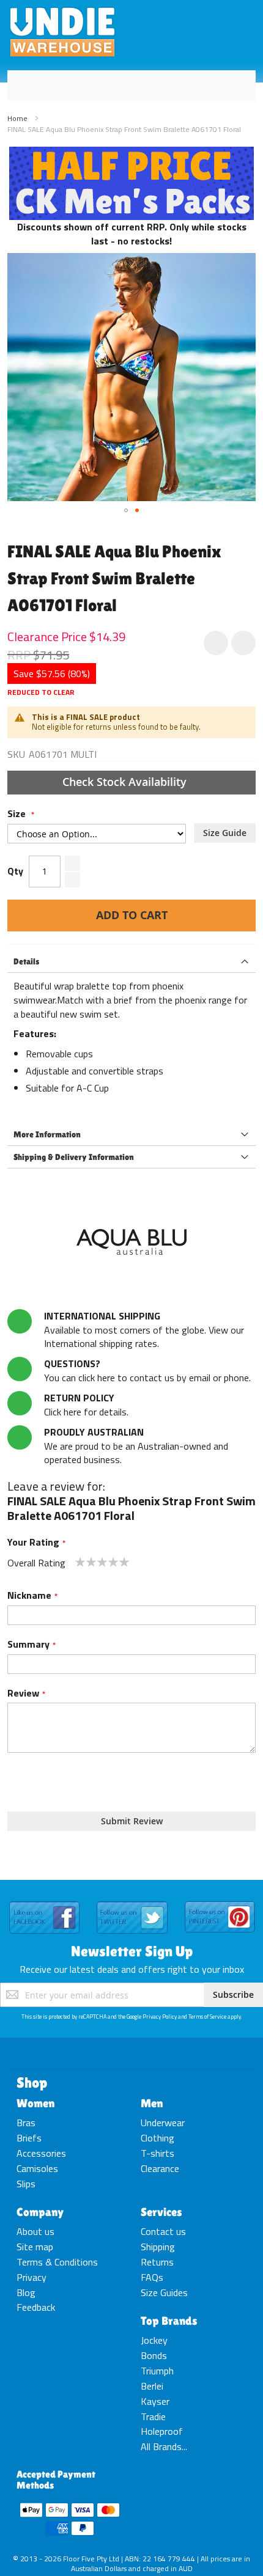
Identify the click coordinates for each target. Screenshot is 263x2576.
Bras (26, 2123)
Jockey (154, 2340)
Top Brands (169, 2321)
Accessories (41, 2153)
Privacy (31, 2277)
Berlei (152, 2386)
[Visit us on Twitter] (132, 1902)
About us (35, 2231)
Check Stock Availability (126, 782)
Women (35, 2103)
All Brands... (164, 2446)
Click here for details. (86, 1405)
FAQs (152, 2277)
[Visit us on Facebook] (44, 1902)
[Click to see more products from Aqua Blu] (131, 1242)
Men (152, 2103)
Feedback (36, 2307)
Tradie (153, 2416)
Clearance (160, 2168)
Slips (26, 2184)
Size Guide (225, 833)
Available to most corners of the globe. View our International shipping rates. (144, 1330)
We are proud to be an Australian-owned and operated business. (136, 1446)
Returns (157, 2262)
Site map (35, 2247)
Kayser (155, 2401)
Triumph (157, 2371)
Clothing (157, 2138)
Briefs (29, 2138)
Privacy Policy (160, 2016)
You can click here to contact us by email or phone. (147, 1371)
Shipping (158, 2247)
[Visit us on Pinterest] (220, 1902)
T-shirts (157, 2153)
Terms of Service (207, 2016)
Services (161, 2212)
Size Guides (164, 2292)
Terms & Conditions (57, 2262)
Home (17, 118)
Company (40, 2212)
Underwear (163, 2123)
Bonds (154, 2355)
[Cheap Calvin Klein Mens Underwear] (131, 153)
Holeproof (162, 2431)
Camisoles (37, 2168)
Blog (26, 2292)
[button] (126, 510)
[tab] (131, 962)
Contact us (163, 2231)
